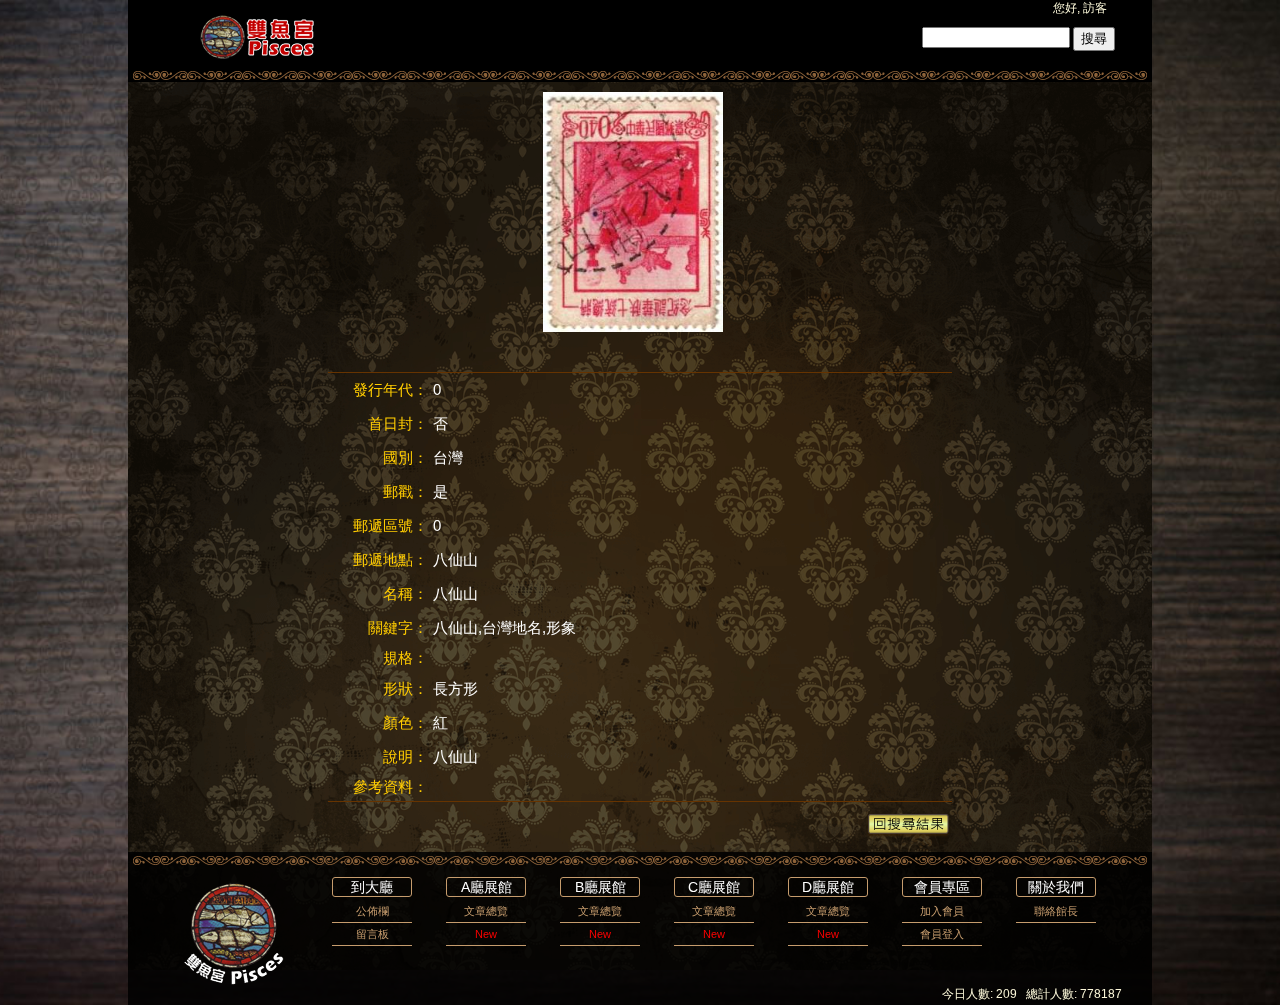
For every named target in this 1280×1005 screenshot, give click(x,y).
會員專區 (942, 887)
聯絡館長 (1056, 911)
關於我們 (1056, 887)
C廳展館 (714, 887)
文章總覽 (486, 911)
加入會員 (942, 911)
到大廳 (372, 887)
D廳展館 (828, 887)
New (486, 934)
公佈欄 (372, 911)
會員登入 (942, 934)
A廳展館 (486, 887)
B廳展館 (600, 887)
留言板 (372, 934)
